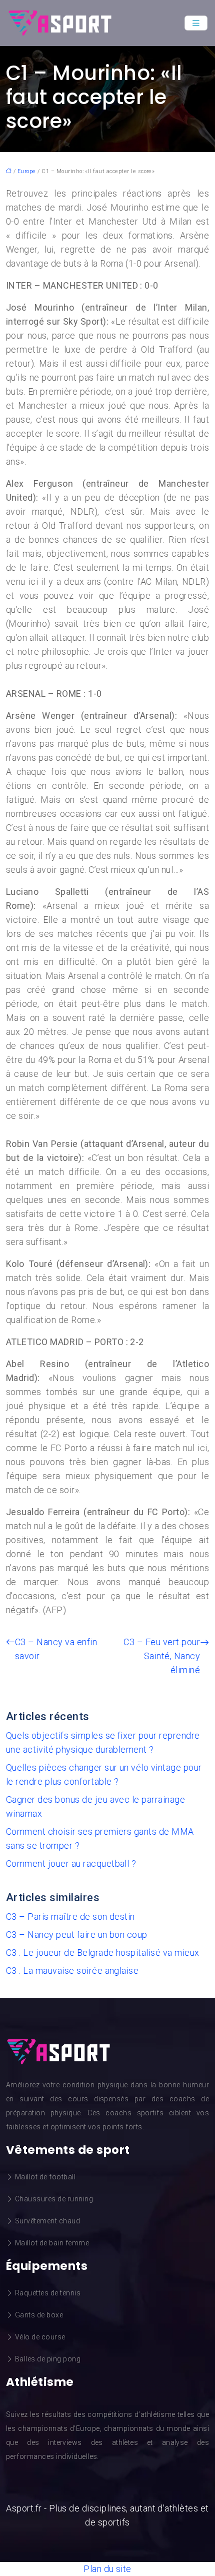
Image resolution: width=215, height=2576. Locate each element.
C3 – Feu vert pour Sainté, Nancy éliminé (162, 1656)
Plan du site (107, 2569)
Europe (27, 171)
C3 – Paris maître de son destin (70, 1916)
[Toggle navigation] (196, 23)
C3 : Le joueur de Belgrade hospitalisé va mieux (103, 1953)
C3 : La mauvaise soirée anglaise (72, 1971)
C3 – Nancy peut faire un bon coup (77, 1935)
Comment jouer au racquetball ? (71, 1863)
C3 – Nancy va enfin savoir (56, 1649)
